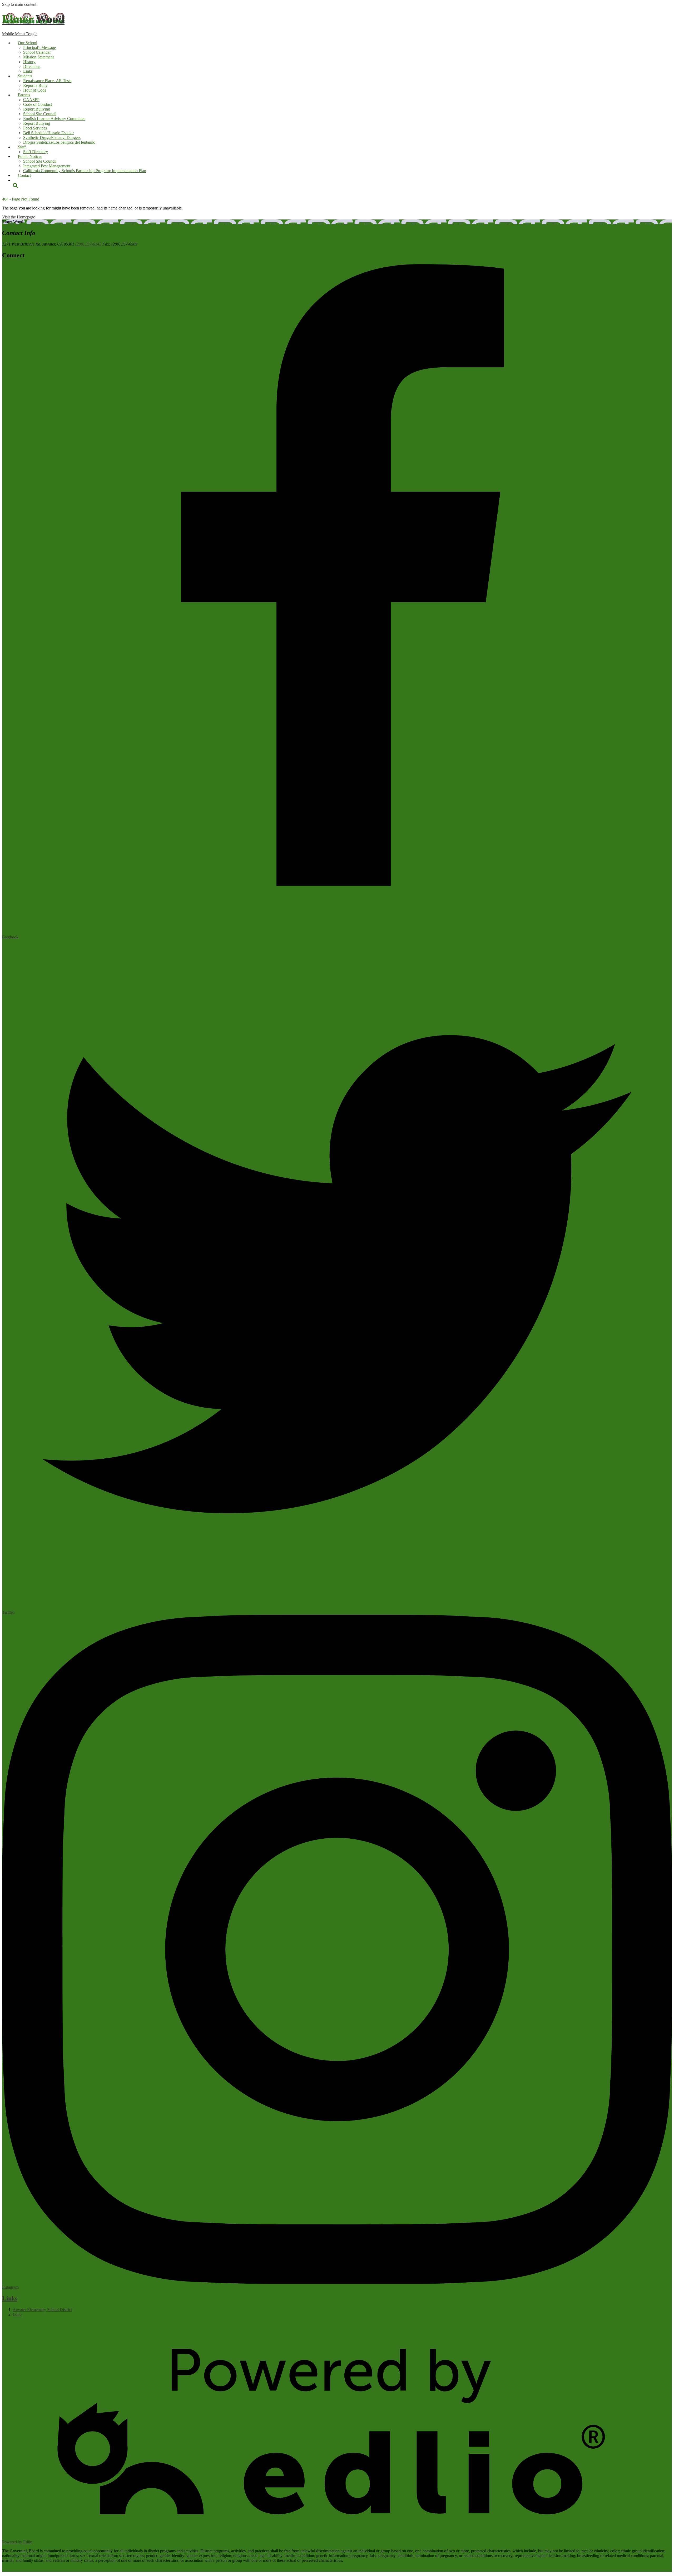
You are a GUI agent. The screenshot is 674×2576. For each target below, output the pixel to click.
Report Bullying (37, 109)
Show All (10, 2323)
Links (28, 71)
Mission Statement (38, 57)
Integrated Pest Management (47, 166)
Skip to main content (19, 4)
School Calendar (37, 52)
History (29, 62)
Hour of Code (35, 90)
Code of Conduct (38, 104)
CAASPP (31, 100)
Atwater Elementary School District (42, 2310)
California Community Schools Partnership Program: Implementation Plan (85, 171)
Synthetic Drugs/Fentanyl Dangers (52, 137)
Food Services (35, 128)
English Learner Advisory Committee (54, 119)
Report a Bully (35, 85)
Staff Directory (36, 152)
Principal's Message (39, 47)
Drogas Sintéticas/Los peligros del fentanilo (59, 142)
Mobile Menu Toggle (20, 34)
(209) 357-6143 (88, 244)
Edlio (17, 2314)
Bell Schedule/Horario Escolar (48, 133)
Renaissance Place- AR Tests (47, 81)
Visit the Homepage (19, 217)
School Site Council (40, 114)
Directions (32, 66)
